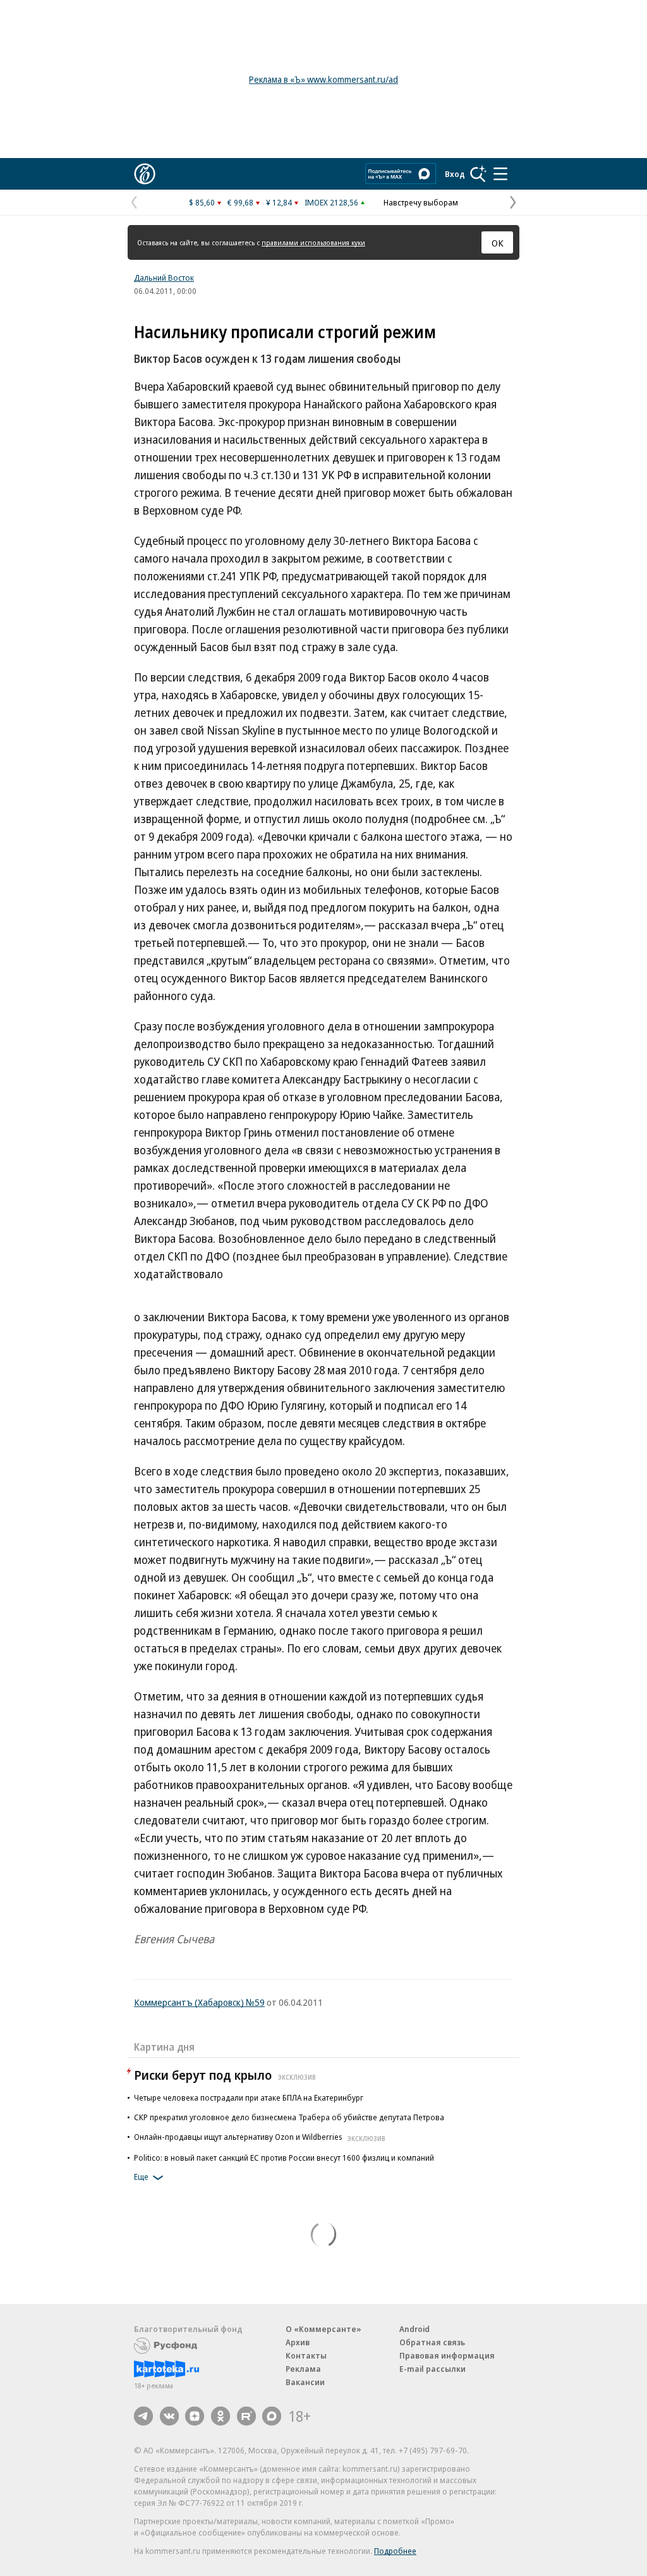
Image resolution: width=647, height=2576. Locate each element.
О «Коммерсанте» (323, 2329)
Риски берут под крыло (225, 2075)
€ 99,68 (240, 202)
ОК (498, 243)
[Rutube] (246, 2416)
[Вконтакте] (169, 2416)
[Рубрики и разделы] (500, 174)
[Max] (272, 2416)
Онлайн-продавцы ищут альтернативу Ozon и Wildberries (260, 2137)
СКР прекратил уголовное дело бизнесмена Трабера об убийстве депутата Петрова (289, 2117)
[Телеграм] (143, 2416)
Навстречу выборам (421, 202)
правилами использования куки (313, 242)
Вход (455, 174)
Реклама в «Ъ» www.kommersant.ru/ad (323, 79)
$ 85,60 (202, 202)
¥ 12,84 (279, 202)
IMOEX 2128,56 (331, 202)
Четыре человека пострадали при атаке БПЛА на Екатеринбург (249, 2097)
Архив (298, 2342)
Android (414, 2329)
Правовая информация (447, 2355)
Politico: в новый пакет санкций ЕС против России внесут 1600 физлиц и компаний (284, 2158)
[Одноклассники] (221, 2416)
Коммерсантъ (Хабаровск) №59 (199, 2002)
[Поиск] (478, 174)
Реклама (303, 2369)
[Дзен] (195, 2416)
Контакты (306, 2355)
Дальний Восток (164, 278)
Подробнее (395, 2551)
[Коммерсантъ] (145, 174)
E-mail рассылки (432, 2369)
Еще (141, 2176)
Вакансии (305, 2382)
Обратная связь (432, 2342)
